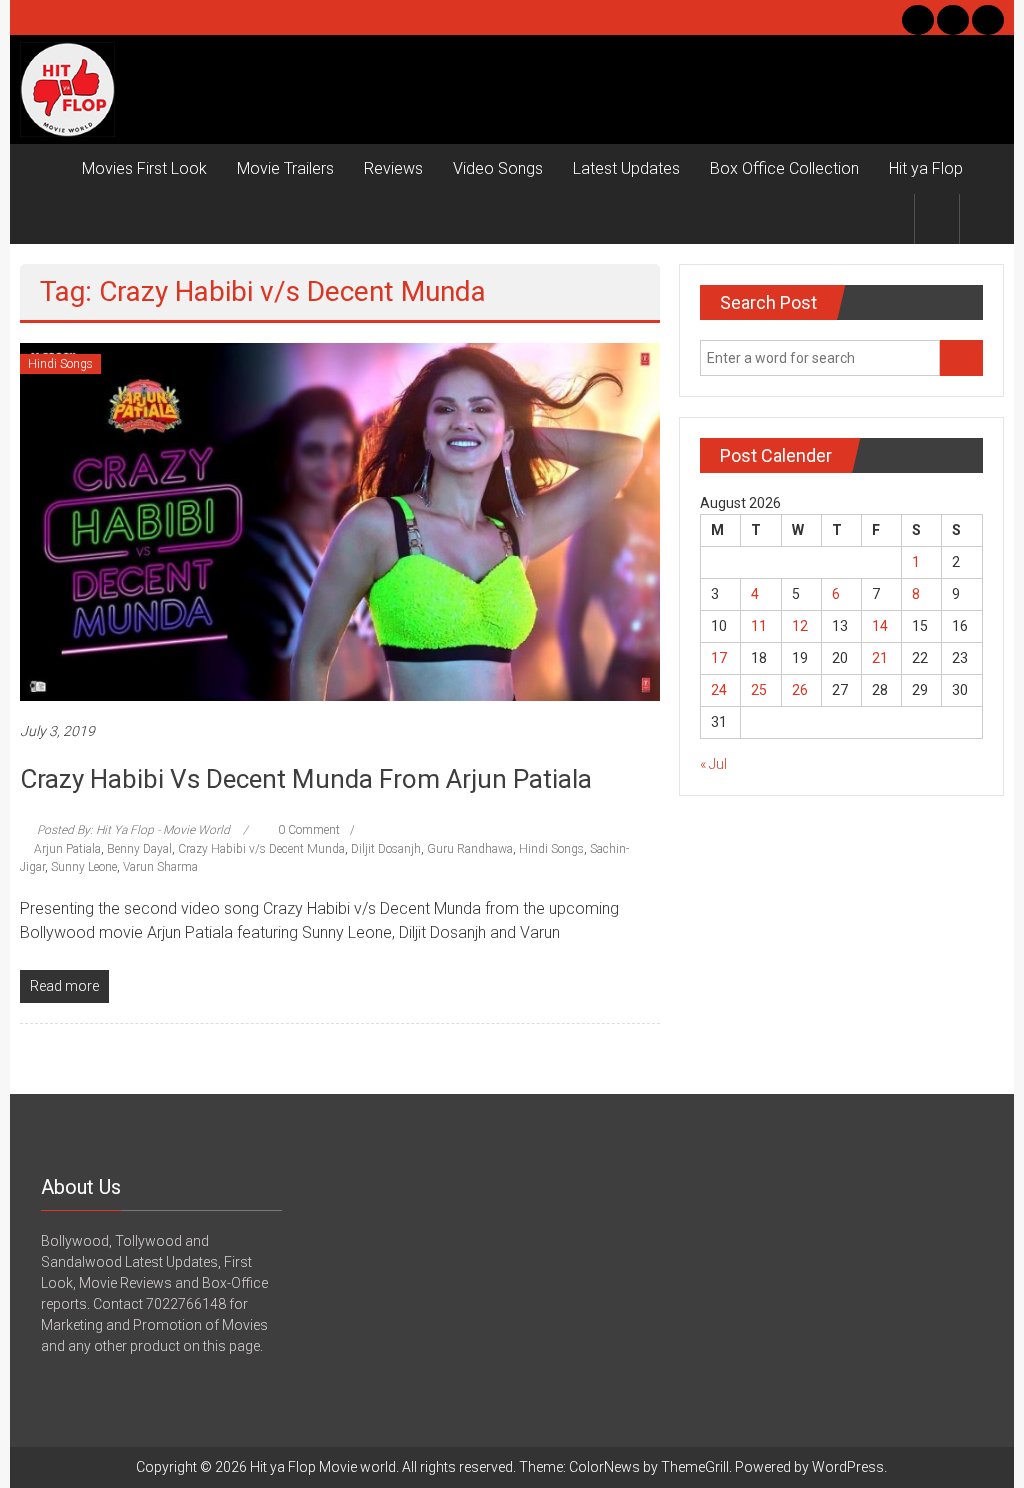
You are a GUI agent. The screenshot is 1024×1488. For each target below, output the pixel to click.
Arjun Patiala (67, 849)
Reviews (393, 168)
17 (719, 658)
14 (880, 626)
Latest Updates (626, 168)
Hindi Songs (60, 364)
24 (719, 690)
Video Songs (498, 168)
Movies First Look (144, 168)
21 (880, 658)
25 (759, 690)
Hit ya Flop (926, 168)
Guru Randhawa (470, 849)
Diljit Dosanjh (386, 849)
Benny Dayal (139, 849)
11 (759, 626)
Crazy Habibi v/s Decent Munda (261, 849)
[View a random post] (982, 218)
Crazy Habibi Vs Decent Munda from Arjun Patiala (306, 779)
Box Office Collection (784, 168)
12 (800, 626)
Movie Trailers (285, 168)
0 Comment (307, 830)
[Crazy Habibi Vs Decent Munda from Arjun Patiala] (339, 521)
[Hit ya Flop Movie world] (43, 169)
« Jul (713, 764)
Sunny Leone (84, 867)
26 (800, 690)
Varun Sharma (160, 867)
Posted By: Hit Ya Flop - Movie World (133, 830)
